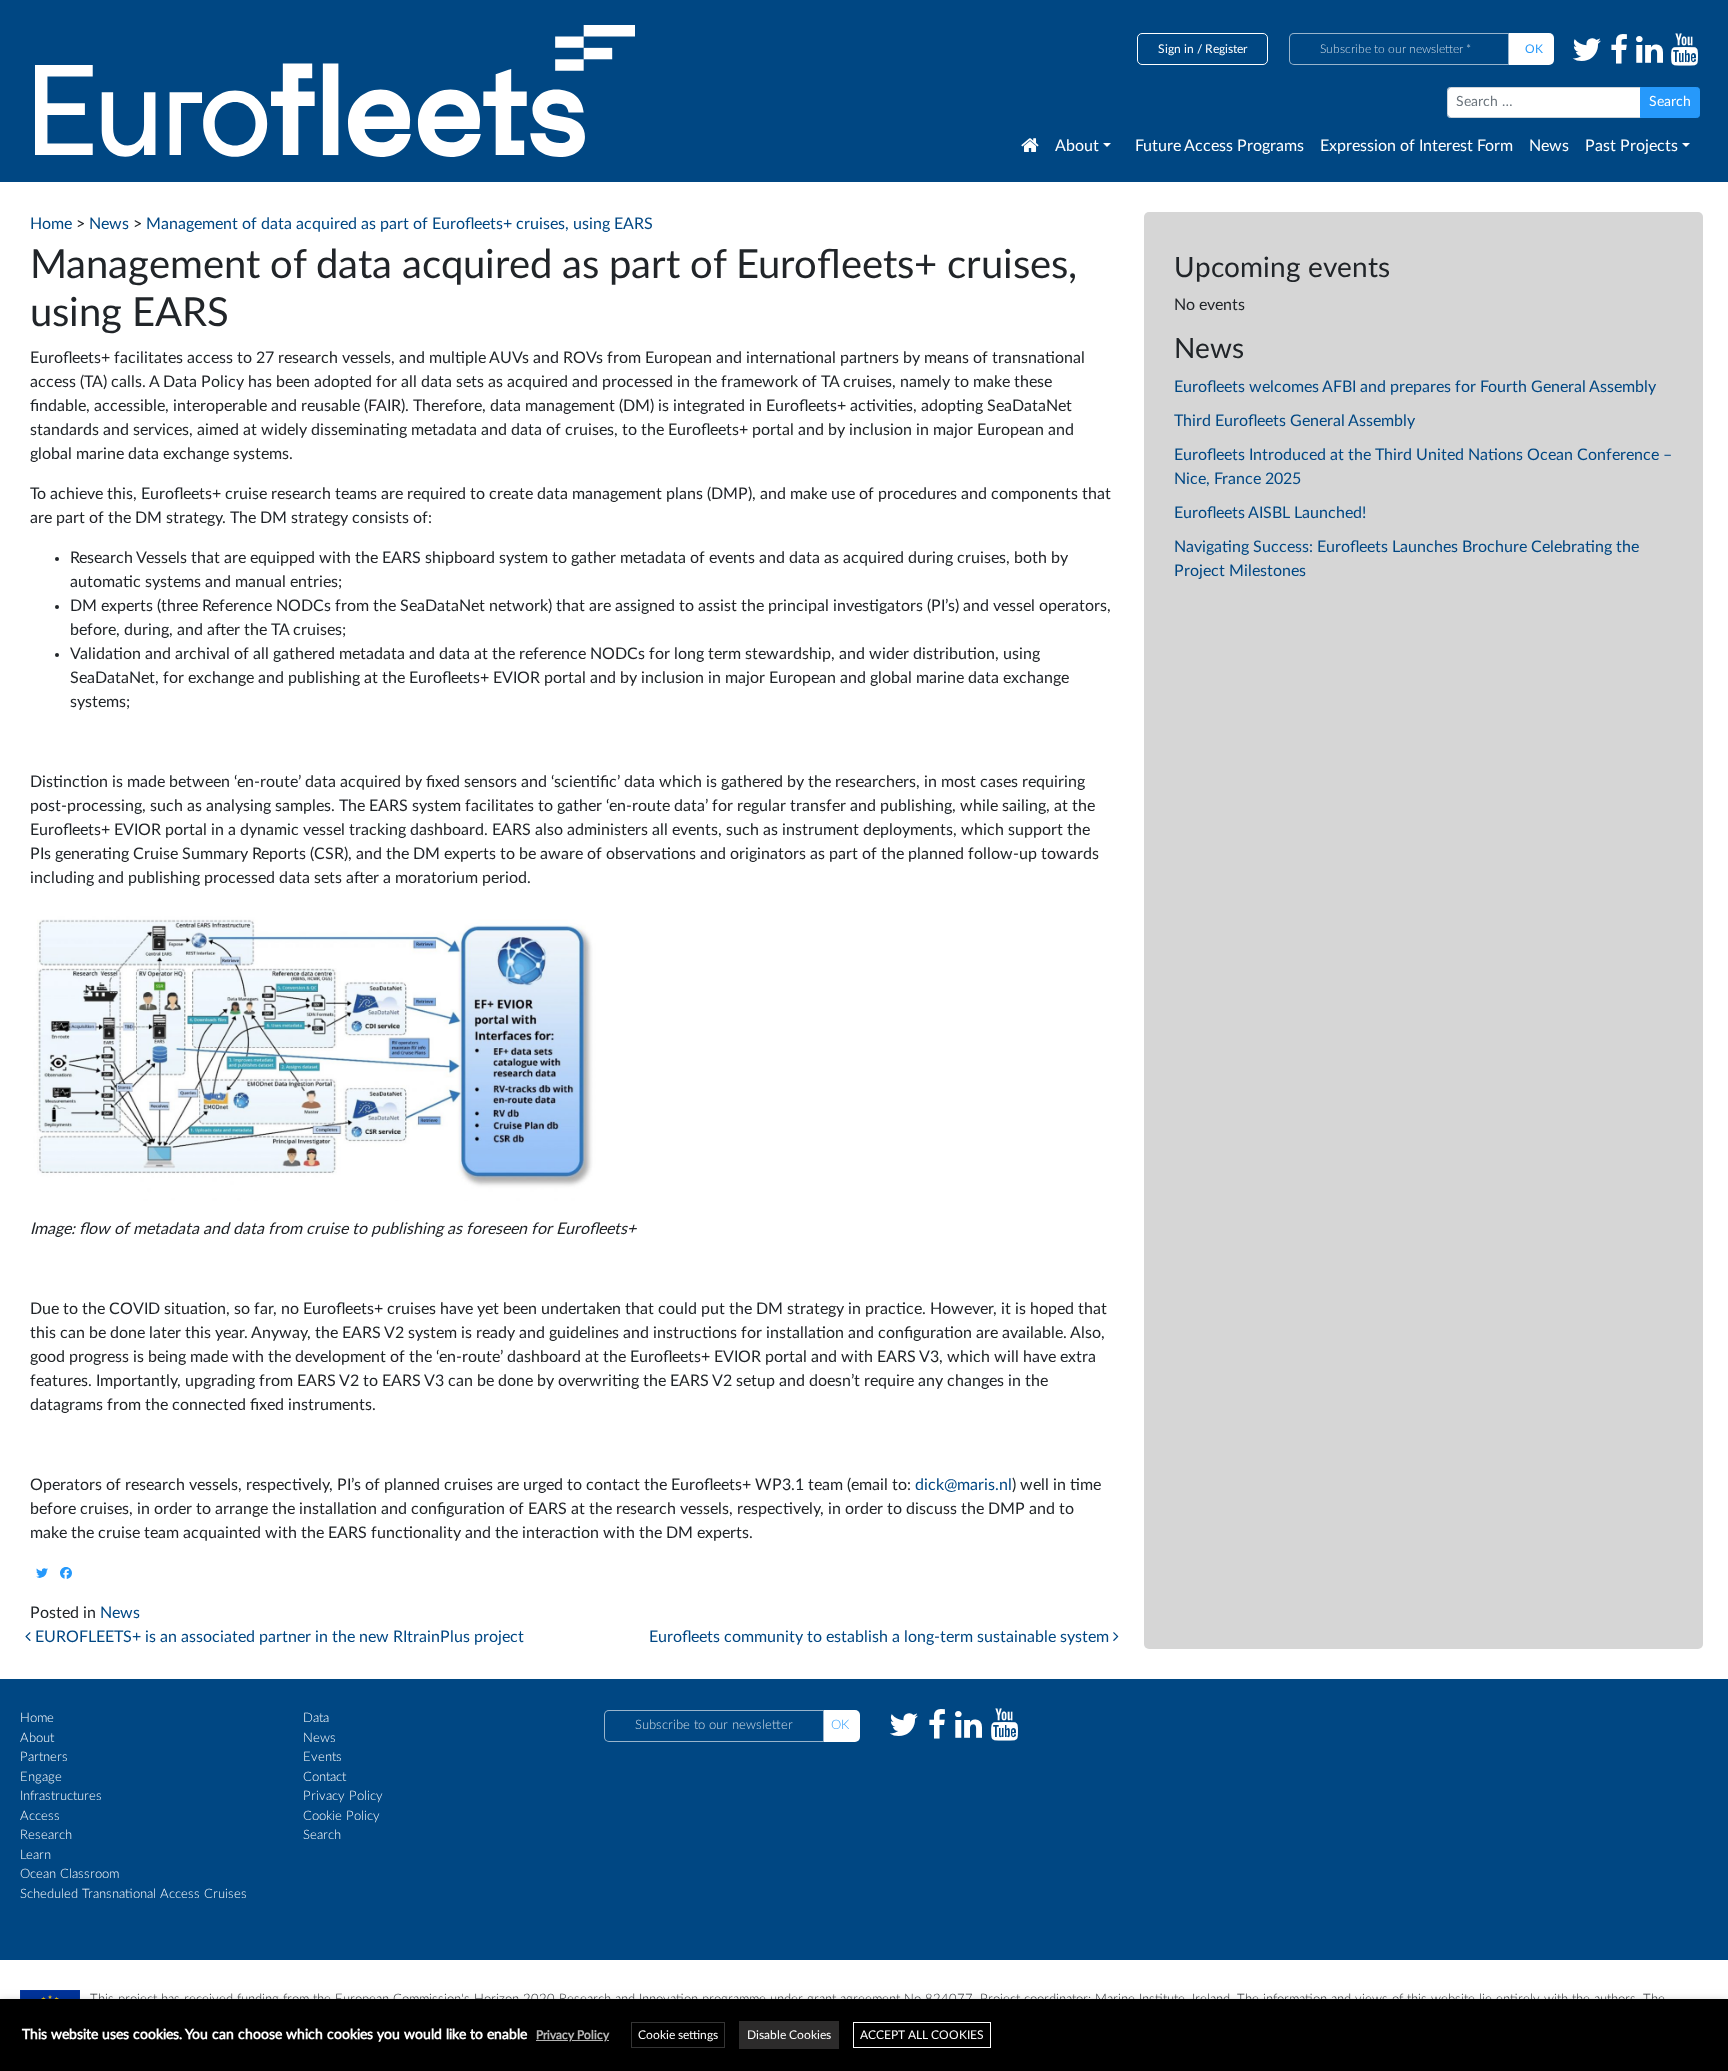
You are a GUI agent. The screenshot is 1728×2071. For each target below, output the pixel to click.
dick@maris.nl (963, 1485)
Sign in (1176, 49)
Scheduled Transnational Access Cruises (133, 1894)
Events (322, 1757)
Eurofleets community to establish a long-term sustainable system (881, 1637)
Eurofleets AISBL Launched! (1270, 513)
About (1077, 146)
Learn (35, 1855)
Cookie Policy (341, 1816)
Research (46, 1835)
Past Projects (1631, 146)
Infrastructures (61, 1796)
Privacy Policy (343, 1796)
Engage (41, 1777)
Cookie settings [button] (678, 2035)
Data (316, 1718)
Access (40, 1816)
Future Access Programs (1219, 146)
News (1549, 146)
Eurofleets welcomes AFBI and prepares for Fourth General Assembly (1415, 387)
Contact (324, 1777)
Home (37, 1718)
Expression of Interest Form (1416, 146)
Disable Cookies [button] (789, 2035)
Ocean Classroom (69, 1874)
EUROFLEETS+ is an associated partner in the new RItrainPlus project (277, 1637)
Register (1226, 49)
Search (322, 1835)
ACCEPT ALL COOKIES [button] (922, 2035)
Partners (44, 1757)
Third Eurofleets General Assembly (1294, 421)
